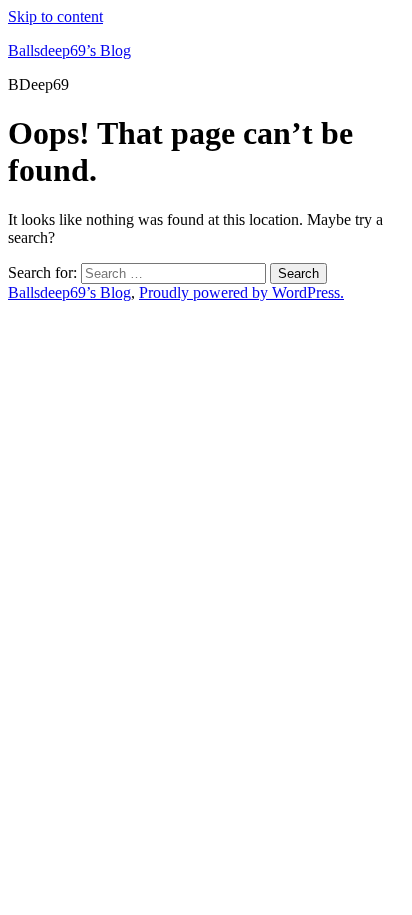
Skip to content (55, 16)
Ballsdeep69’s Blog (69, 50)
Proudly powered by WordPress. (241, 292)
